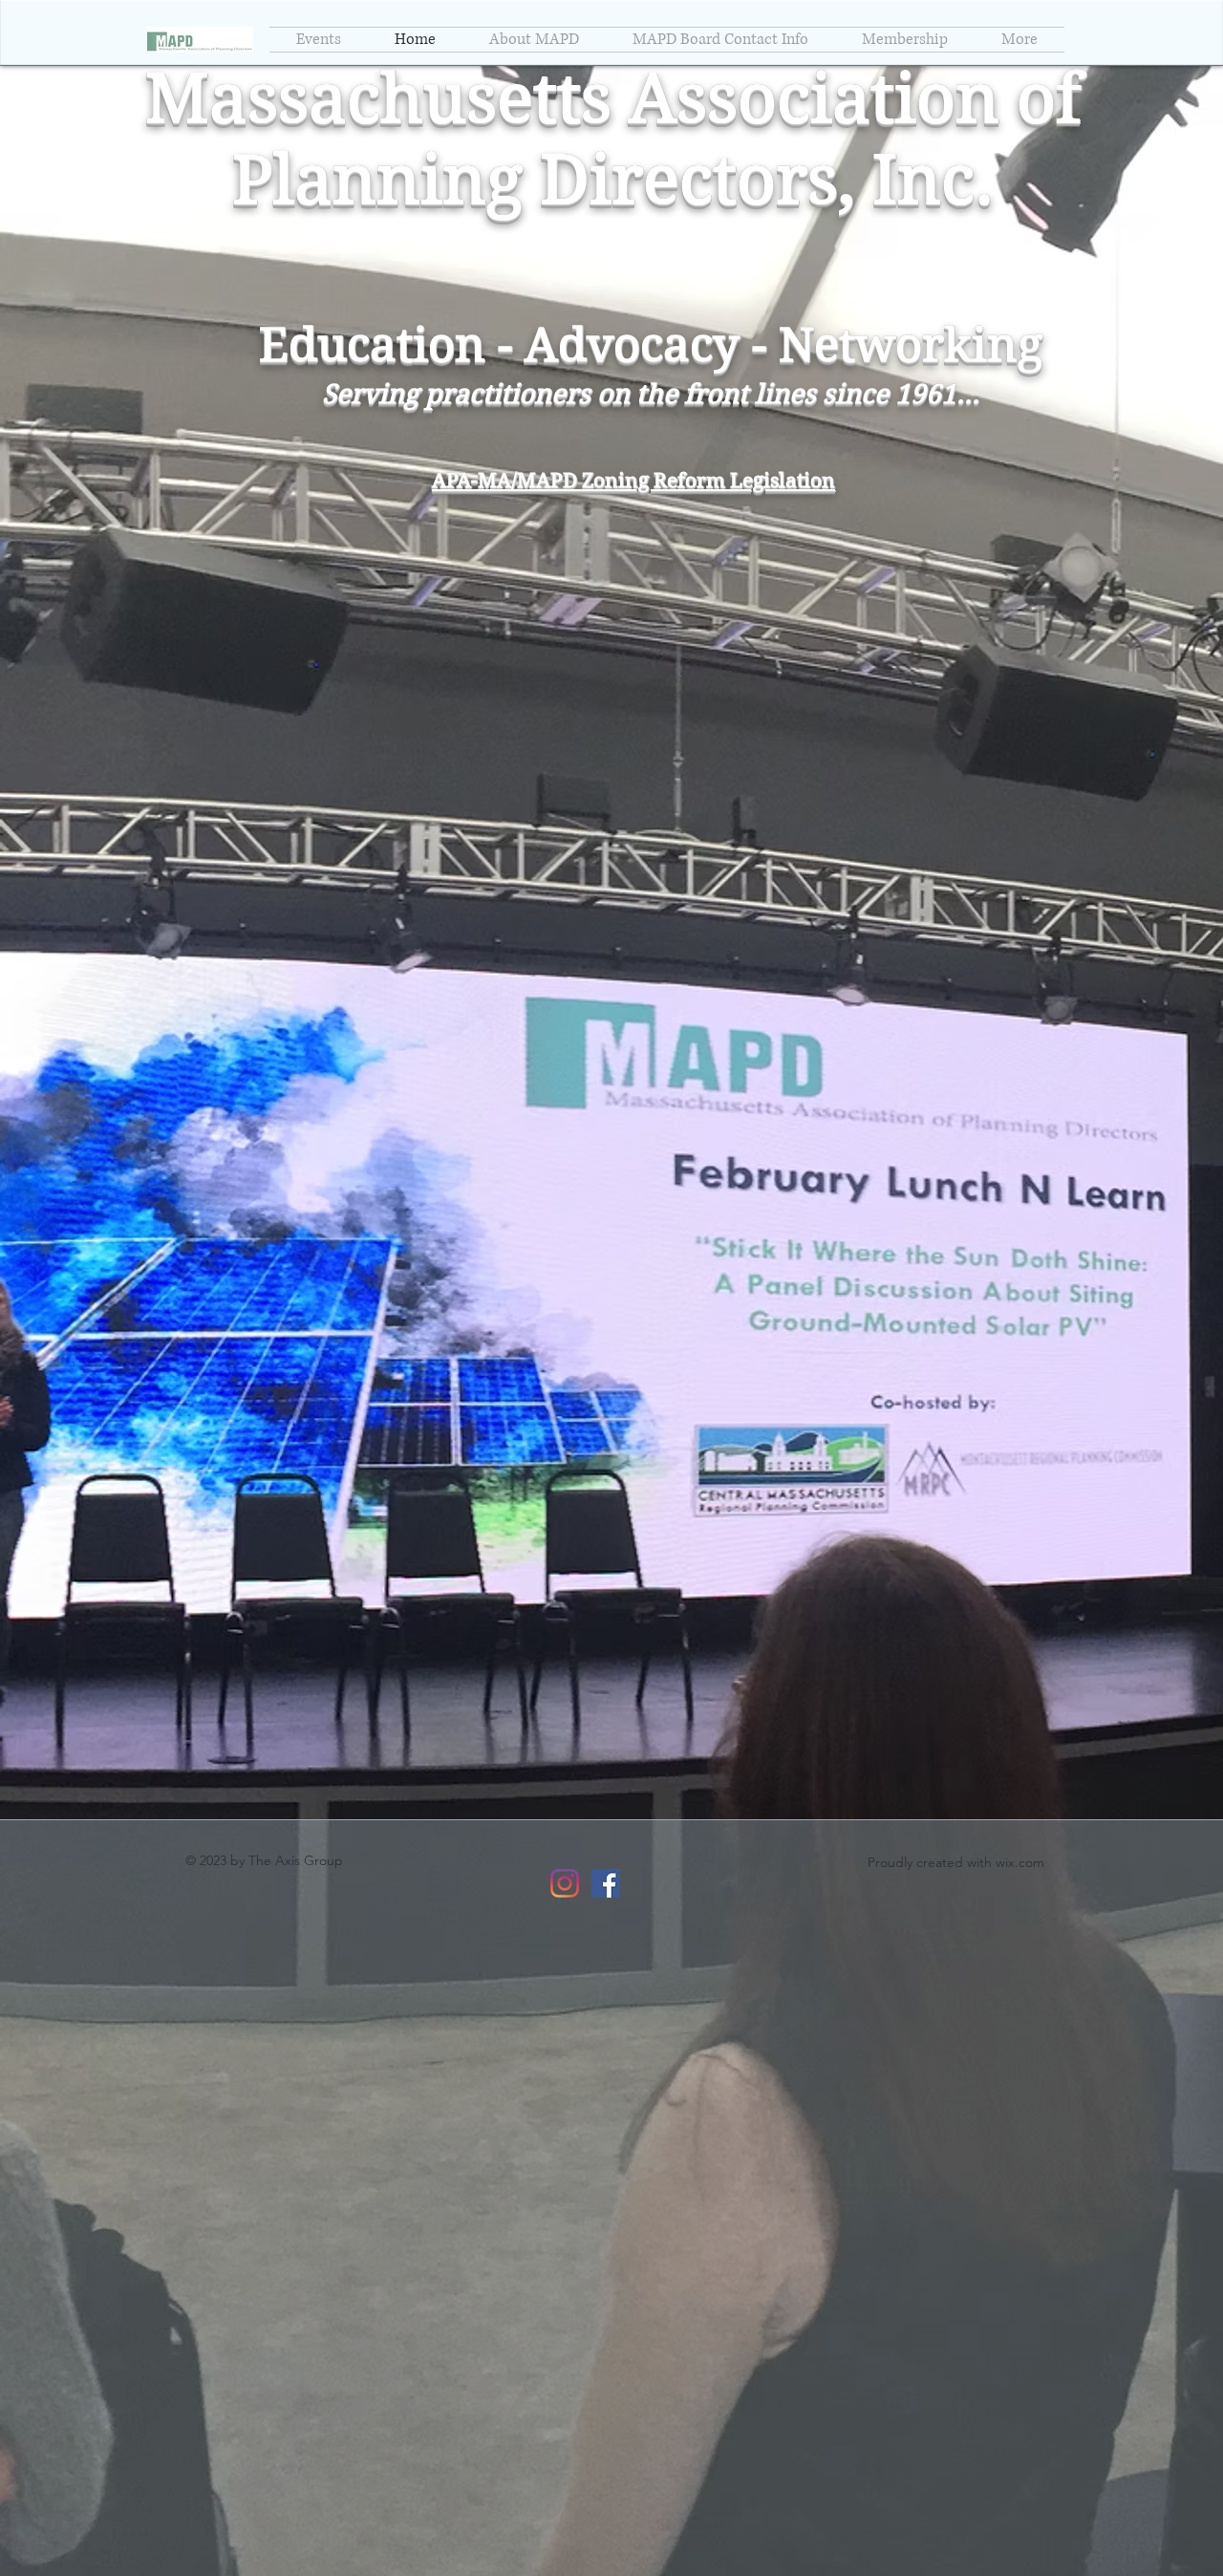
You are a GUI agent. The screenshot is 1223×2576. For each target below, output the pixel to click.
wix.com (1020, 1862)
